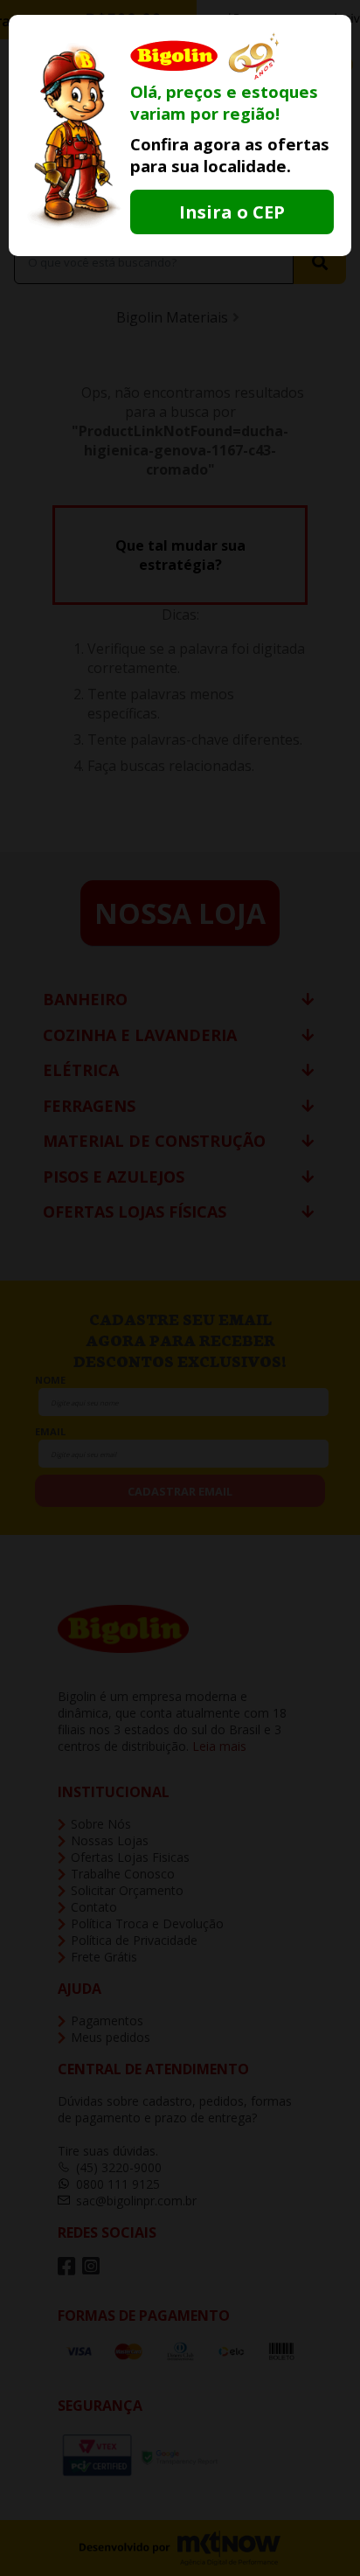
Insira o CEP (232, 212)
